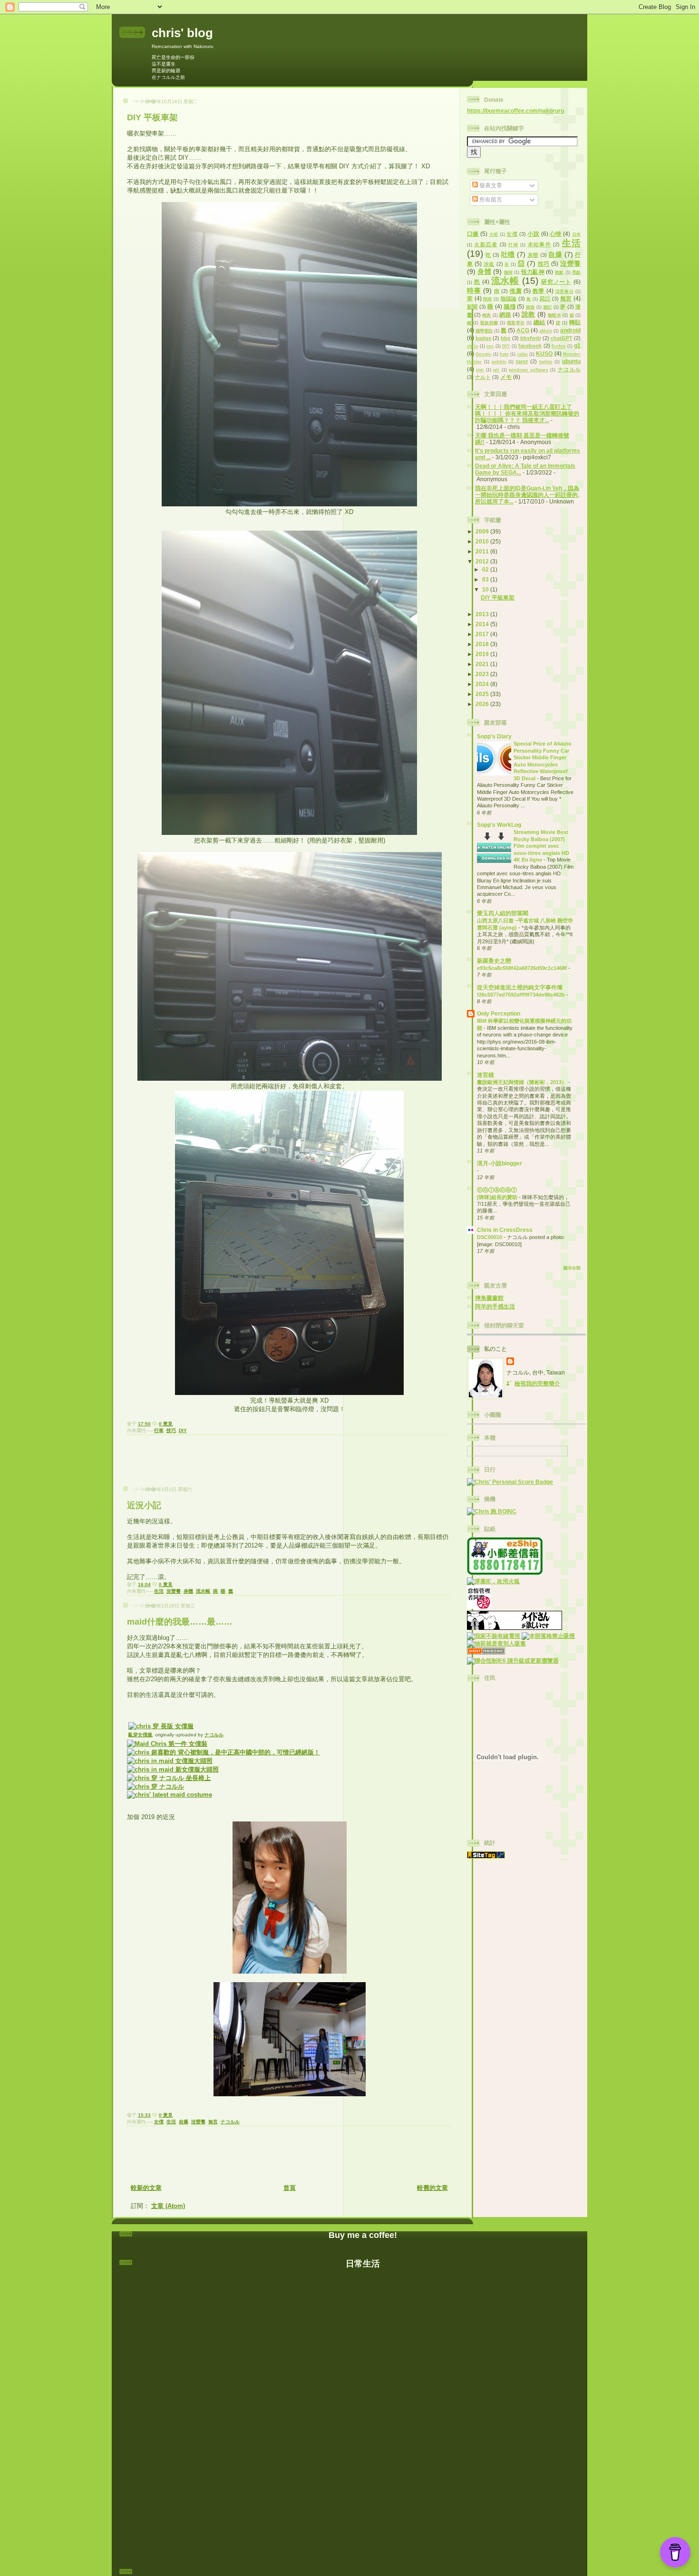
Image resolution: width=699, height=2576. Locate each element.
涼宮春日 (565, 291)
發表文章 (490, 185)
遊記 (548, 307)
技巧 (171, 1430)
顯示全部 (572, 1268)
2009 (483, 531)
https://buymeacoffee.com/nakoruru (515, 111)
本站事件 (539, 244)
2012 (483, 561)
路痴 (530, 307)
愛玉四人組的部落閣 (514, 913)
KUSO (544, 353)
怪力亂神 (533, 272)
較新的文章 (146, 2188)
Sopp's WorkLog (499, 825)
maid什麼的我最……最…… (180, 1622)
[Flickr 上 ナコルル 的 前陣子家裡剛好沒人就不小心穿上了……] (161, 1726)
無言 (213, 2122)
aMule (546, 331)
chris (472, 346)
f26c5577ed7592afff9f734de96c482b (522, 995)
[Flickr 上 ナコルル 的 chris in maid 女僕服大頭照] (170, 1761)
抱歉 (559, 272)
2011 (483, 551)
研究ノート (556, 282)
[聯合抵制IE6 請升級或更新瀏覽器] (513, 1661)
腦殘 (510, 306)
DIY (183, 1430)
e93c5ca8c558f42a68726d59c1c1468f (523, 968)
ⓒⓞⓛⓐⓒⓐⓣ (497, 1190)
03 (486, 579)
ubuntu (571, 361)
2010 (483, 541)
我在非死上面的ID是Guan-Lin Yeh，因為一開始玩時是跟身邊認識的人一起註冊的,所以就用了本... (527, 495)
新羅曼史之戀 (494, 961)
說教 (529, 314)
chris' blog (182, 33)
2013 (483, 614)
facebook (530, 346)
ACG (523, 330)
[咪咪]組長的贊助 (498, 1197)
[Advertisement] (290, 1463)
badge (483, 338)
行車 (159, 1430)
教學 (539, 291)
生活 (159, 1591)
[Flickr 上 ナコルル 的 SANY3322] (155, 1787)
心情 (556, 234)
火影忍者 (486, 244)
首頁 (290, 2188)
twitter (546, 362)
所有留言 (490, 199)
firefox (558, 346)
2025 (483, 694)
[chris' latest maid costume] (170, 1795)
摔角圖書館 (489, 1298)
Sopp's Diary (494, 736)
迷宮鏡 (485, 1075)
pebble (499, 362)
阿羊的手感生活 (495, 1306)
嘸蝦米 (554, 315)
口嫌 (473, 234)
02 (486, 569)
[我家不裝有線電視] (494, 1636)
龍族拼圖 (489, 323)
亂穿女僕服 (140, 1735)
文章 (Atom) (168, 2206)
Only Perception (499, 1013)
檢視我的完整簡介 (537, 1383)
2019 (483, 654)
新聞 (472, 307)
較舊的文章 (432, 2188)
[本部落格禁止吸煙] (548, 1636)
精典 (487, 315)
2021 (483, 664)
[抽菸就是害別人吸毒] (496, 1643)
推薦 (516, 291)
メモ (506, 377)
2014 (483, 624)
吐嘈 (508, 254)
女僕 (159, 2122)
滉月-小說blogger (500, 1163)
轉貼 (575, 322)
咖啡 (509, 272)
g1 (577, 345)
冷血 (489, 264)
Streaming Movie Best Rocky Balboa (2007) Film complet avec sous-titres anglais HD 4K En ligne (541, 846)
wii (496, 370)
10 (486, 589)
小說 (533, 234)
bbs (505, 338)
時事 (474, 291)
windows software (528, 370)
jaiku (523, 354)
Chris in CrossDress (505, 1230)
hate (504, 354)
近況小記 (144, 1505)
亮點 (576, 272)
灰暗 (533, 255)
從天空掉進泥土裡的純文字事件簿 (520, 987)
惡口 (545, 299)
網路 (505, 315)
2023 (483, 674)
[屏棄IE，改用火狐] (493, 1581)
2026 (483, 704)
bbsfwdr (531, 338)
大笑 (494, 234)
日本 (576, 234)
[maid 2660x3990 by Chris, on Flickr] (173, 1769)
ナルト (483, 377)
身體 (188, 1591)
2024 (483, 684)
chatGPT (562, 338)
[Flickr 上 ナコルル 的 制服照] (223, 1752)
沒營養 (174, 1591)
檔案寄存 (516, 323)
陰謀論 (509, 299)
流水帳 (203, 1591)
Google (483, 354)
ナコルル (214, 1735)
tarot (522, 361)
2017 (483, 634)
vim (480, 370)
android (570, 330)
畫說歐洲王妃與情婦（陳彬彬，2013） (523, 1082)
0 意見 (166, 1424)
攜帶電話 (484, 331)
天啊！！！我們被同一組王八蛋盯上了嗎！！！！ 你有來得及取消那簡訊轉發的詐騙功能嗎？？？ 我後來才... (527, 413)
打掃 (513, 245)
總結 (539, 322)
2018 (483, 644)
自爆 (184, 2122)
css (490, 346)
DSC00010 (490, 1237)
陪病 (488, 299)
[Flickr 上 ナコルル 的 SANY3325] (169, 1778)
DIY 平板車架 (152, 117)
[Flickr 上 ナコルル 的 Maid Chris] (167, 1744)
